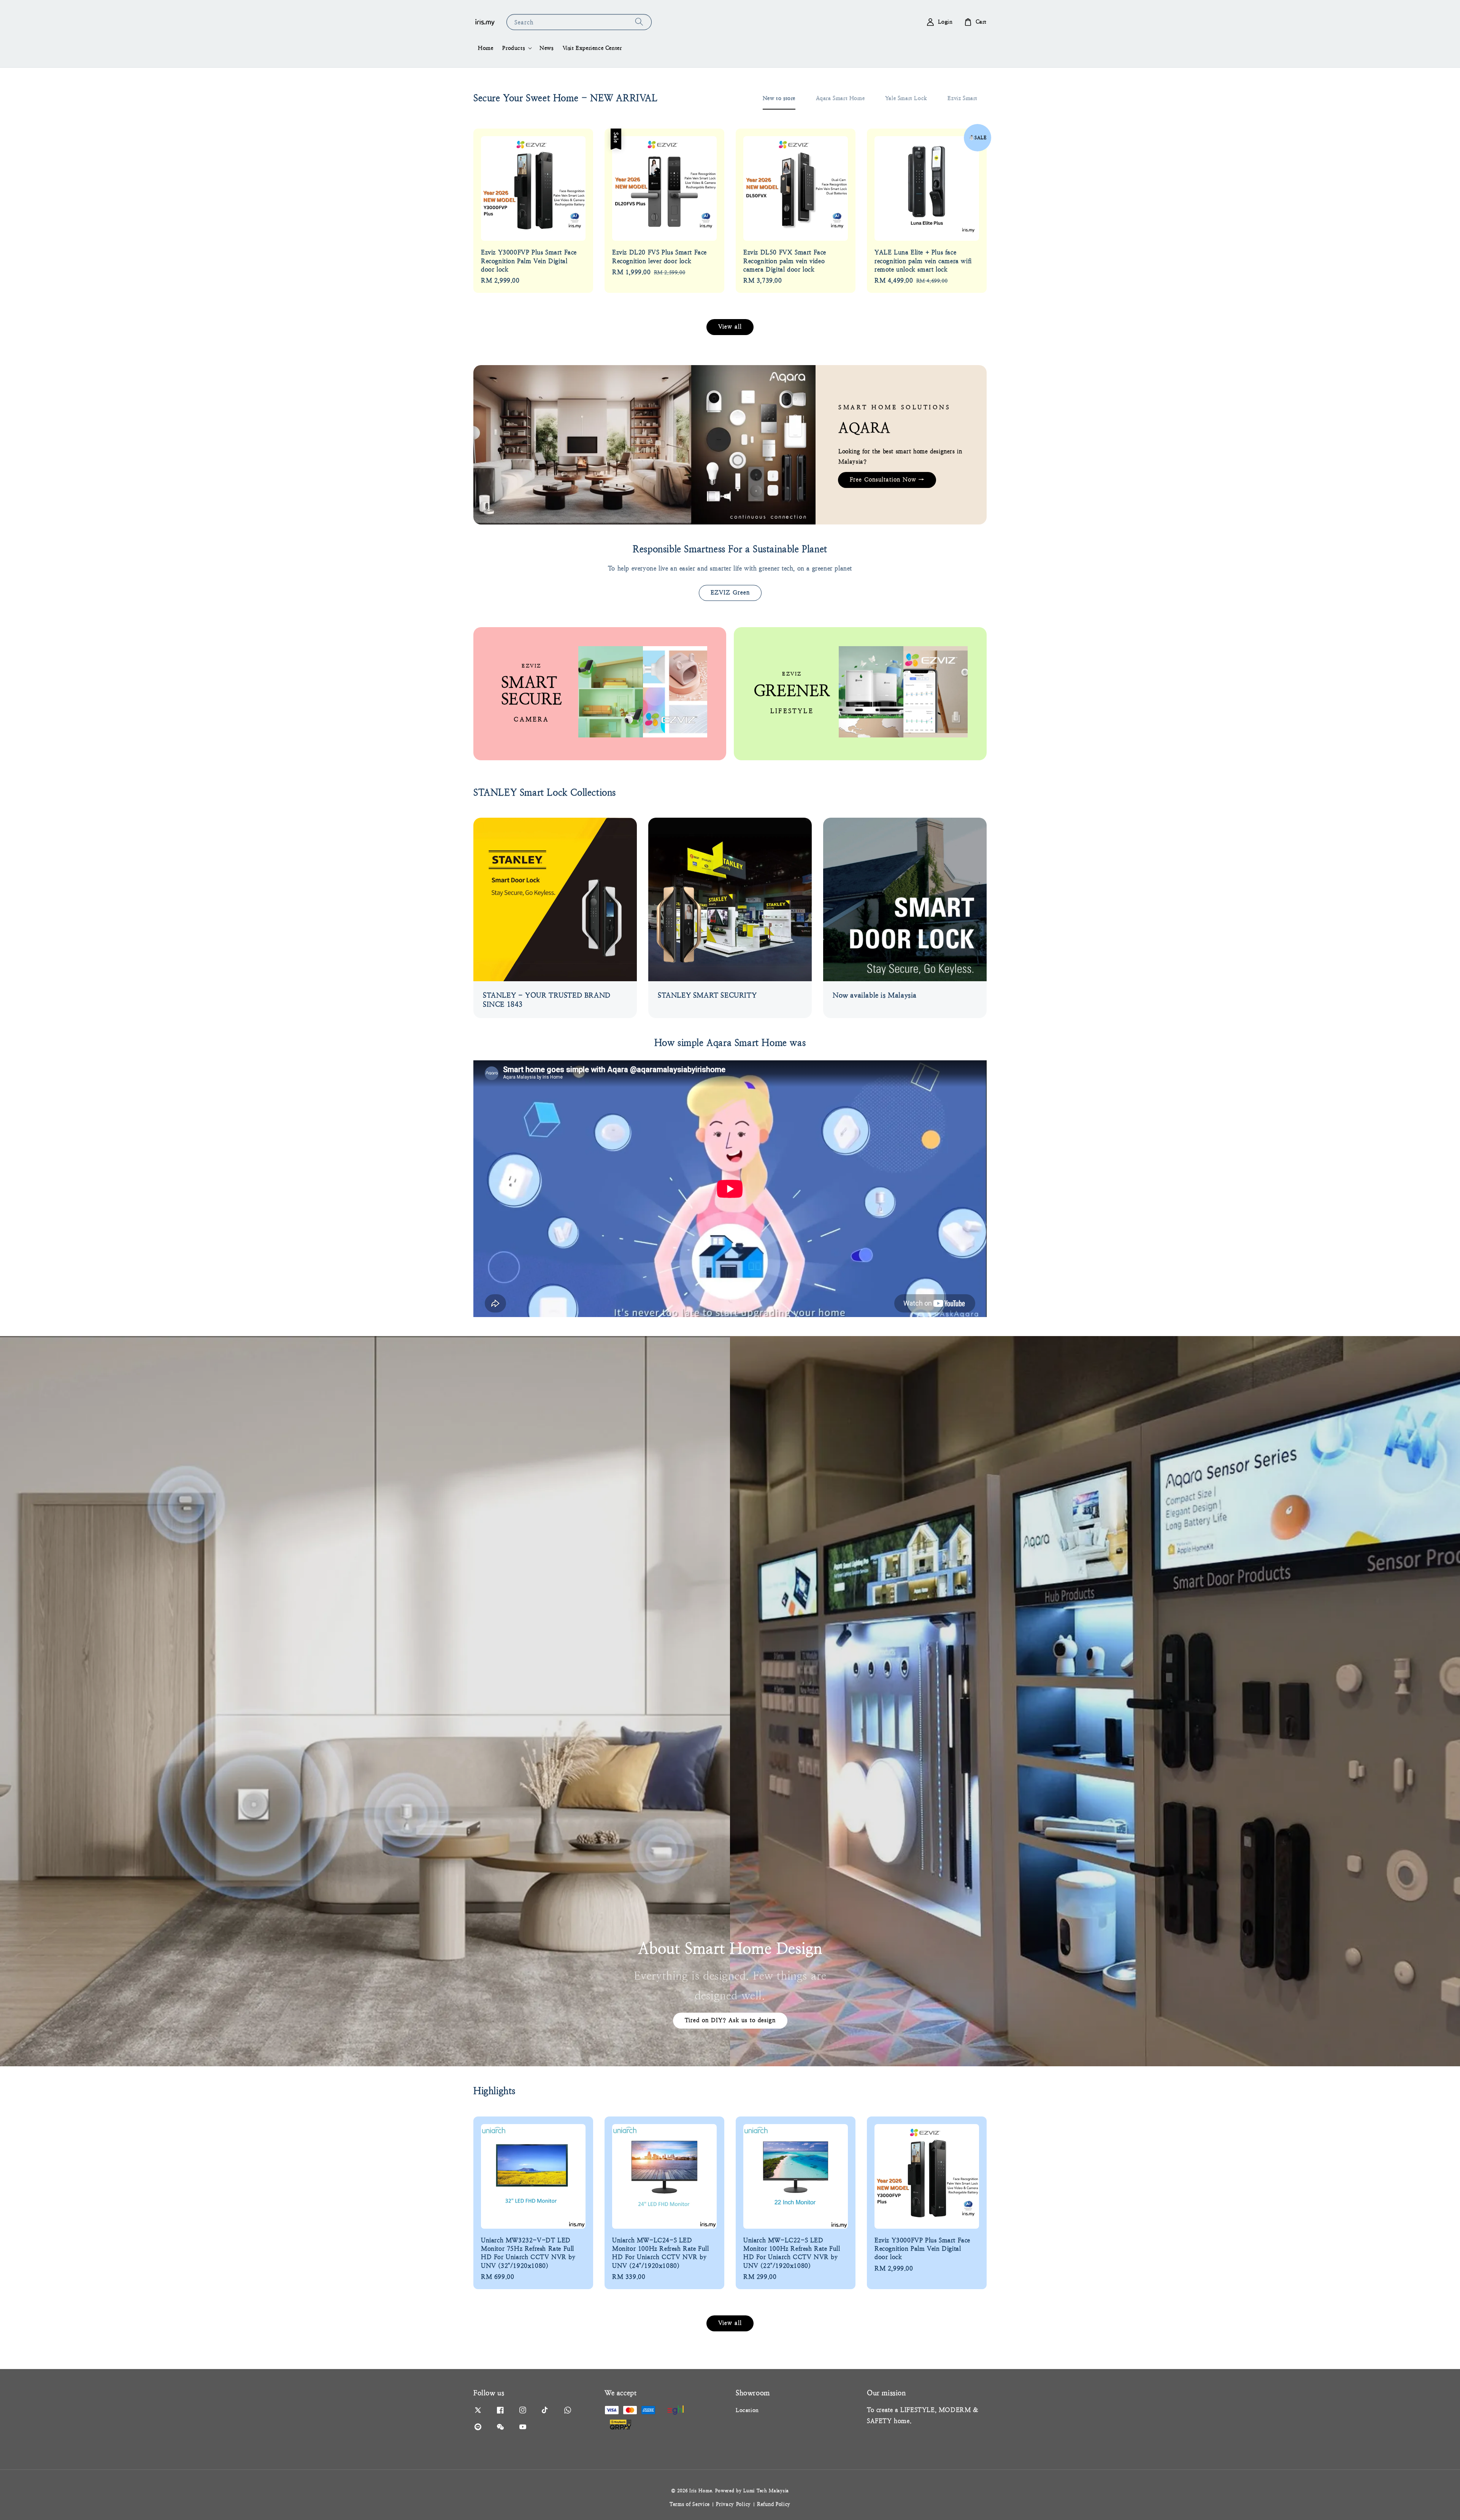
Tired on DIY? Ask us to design (730, 2020)
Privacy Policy (733, 2504)
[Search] (639, 22)
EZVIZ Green (730, 592)
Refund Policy (774, 2504)
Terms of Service (690, 2504)
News (546, 48)
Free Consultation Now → (887, 479)
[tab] (779, 98)
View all (730, 327)
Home (486, 48)
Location (747, 2410)
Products (513, 48)
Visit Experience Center (592, 48)
